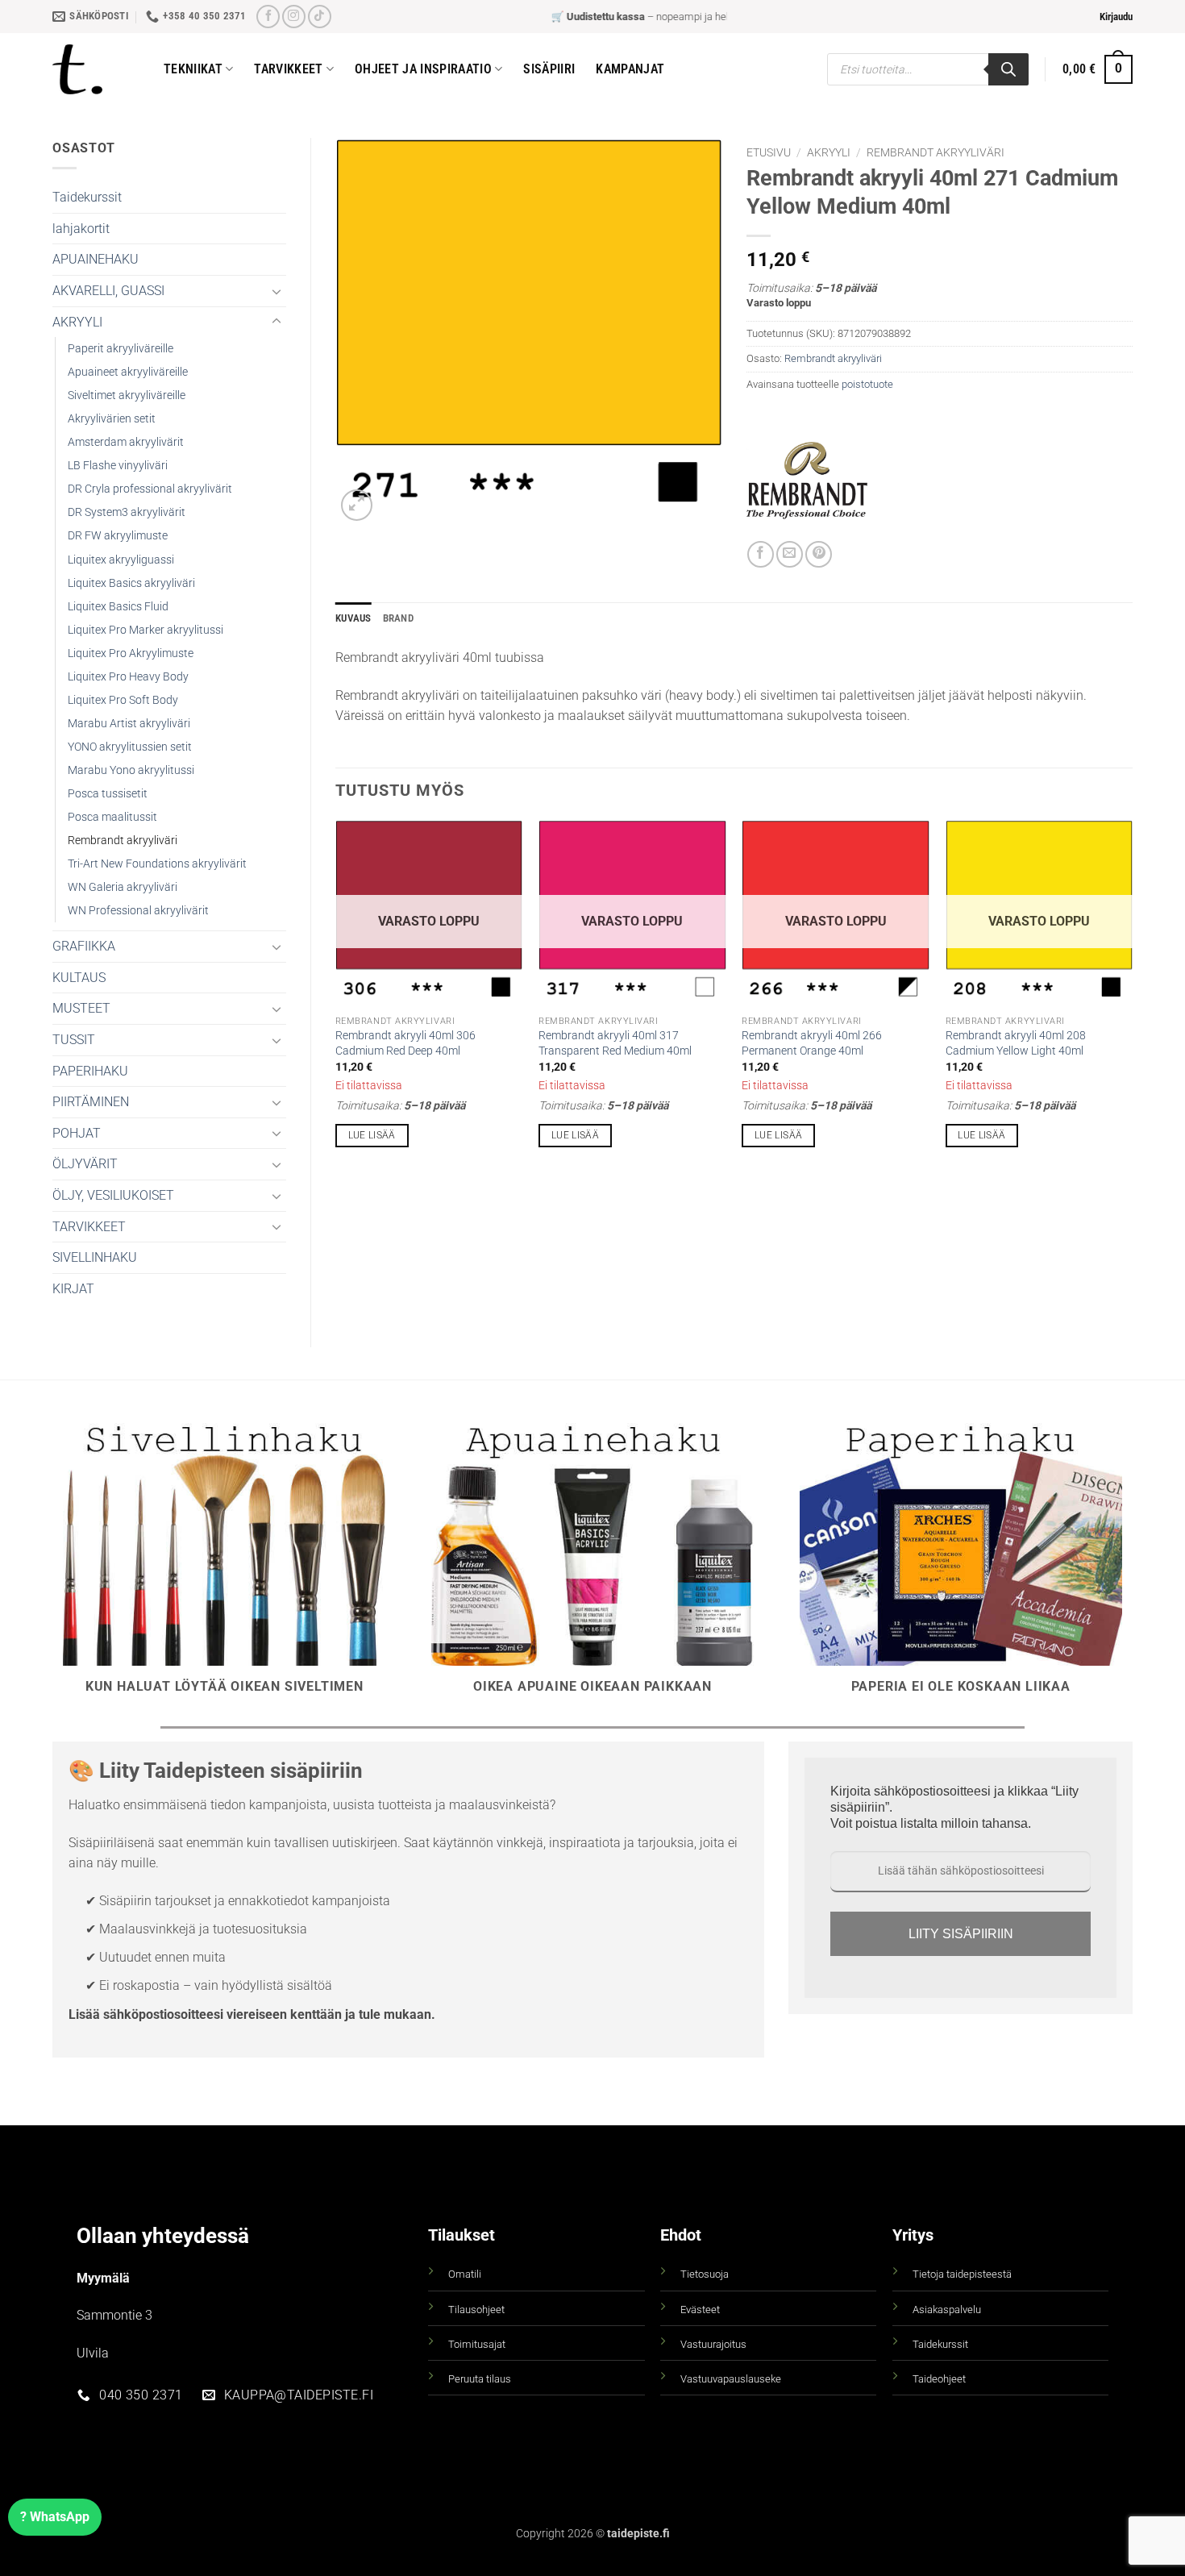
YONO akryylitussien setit (130, 747)
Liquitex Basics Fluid (118, 607)
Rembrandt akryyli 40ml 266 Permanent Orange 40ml (812, 1043)
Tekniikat (193, 69)
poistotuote (867, 384)
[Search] (1008, 69)
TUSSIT (74, 1040)
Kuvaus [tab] (353, 618)
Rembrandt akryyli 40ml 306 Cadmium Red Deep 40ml (405, 1043)
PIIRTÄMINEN (91, 1102)
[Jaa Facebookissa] (761, 554)
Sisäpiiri (549, 69)
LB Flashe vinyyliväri (118, 466)
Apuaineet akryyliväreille (128, 372)
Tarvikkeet (288, 69)
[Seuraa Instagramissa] (294, 17)
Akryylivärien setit (112, 419)
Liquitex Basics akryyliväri (131, 583)
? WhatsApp (55, 2517)
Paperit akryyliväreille (121, 349)
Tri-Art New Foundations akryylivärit (157, 864)
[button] (1116, 17)
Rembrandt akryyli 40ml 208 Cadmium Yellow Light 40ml (1016, 1043)
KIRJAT (73, 1289)
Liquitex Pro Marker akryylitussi (146, 630)
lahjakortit (81, 229)
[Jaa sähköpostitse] (790, 554)
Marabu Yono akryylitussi (131, 770)
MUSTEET (81, 1008)
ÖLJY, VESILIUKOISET (113, 1195)
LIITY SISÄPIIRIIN (961, 1934)
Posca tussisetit (108, 794)
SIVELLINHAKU (95, 1257)
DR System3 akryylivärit (127, 512)
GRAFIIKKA (84, 946)
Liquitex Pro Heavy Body (128, 677)
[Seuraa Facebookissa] (268, 17)
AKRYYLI (77, 322)
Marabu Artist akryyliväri (129, 724)
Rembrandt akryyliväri (123, 841)
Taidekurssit (87, 197)
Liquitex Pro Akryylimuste (131, 653)
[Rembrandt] (807, 481)
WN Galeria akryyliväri (123, 887)
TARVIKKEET (89, 1227)
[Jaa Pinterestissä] (819, 554)
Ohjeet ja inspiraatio (423, 69)
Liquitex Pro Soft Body (123, 700)
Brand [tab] (398, 618)
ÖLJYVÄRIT (85, 1164)
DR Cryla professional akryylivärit (150, 489)
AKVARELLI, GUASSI (108, 291)
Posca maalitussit (112, 817)
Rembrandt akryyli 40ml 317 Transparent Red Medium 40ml (615, 1043)
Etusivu (769, 152)
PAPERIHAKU (90, 1071)
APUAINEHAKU (96, 259)
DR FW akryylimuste (118, 536)
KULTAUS (79, 978)
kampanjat (630, 69)
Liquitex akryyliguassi (121, 560)
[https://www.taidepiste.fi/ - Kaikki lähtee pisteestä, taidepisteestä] (96, 69)
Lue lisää (372, 1135)
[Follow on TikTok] (320, 17)
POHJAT (77, 1133)
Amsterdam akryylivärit (126, 442)
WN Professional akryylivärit (138, 911)
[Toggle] (276, 291)
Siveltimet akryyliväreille (127, 395)
